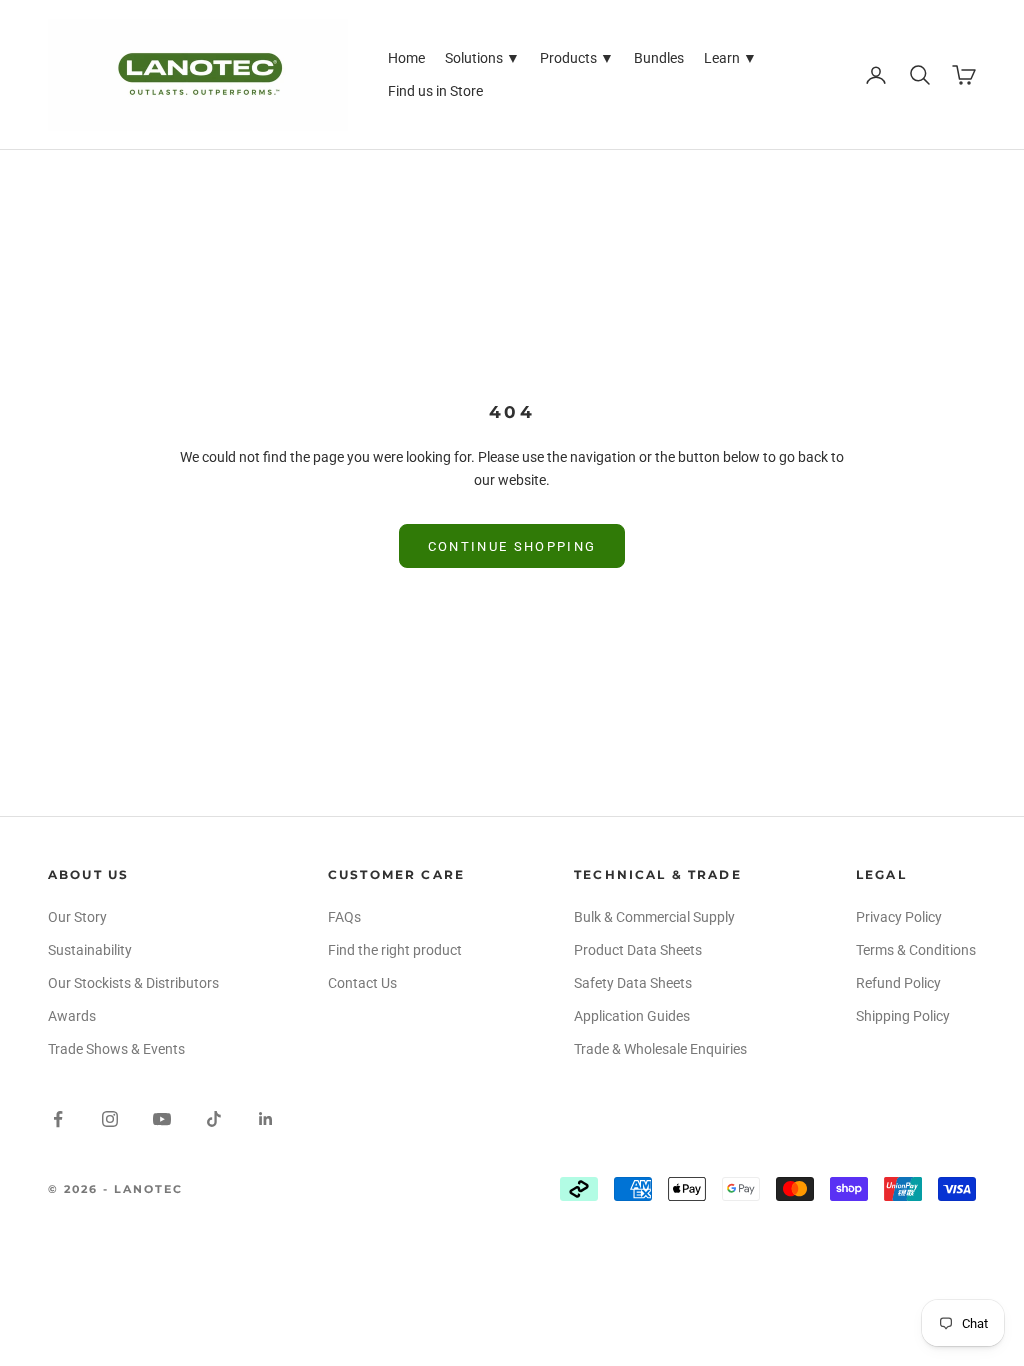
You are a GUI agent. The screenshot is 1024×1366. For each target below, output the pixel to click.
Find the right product (395, 950)
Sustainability (90, 950)
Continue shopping (512, 546)
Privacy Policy (899, 917)
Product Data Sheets (638, 950)
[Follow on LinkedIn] (266, 1119)
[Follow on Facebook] (58, 1119)
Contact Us (362, 983)
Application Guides (632, 1016)
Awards (72, 1016)
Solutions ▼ (482, 58)
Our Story (77, 917)
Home (406, 58)
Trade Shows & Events (116, 1049)
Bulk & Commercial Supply (654, 917)
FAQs (344, 917)
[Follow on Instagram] (110, 1119)
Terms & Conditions (916, 950)
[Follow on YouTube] (162, 1119)
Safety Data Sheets (633, 983)
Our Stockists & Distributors (133, 983)
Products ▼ (577, 58)
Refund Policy (898, 983)
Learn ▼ (730, 58)
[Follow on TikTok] (214, 1119)
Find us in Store (435, 91)
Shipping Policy (903, 1016)
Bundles (659, 58)
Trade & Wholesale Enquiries (660, 1049)
